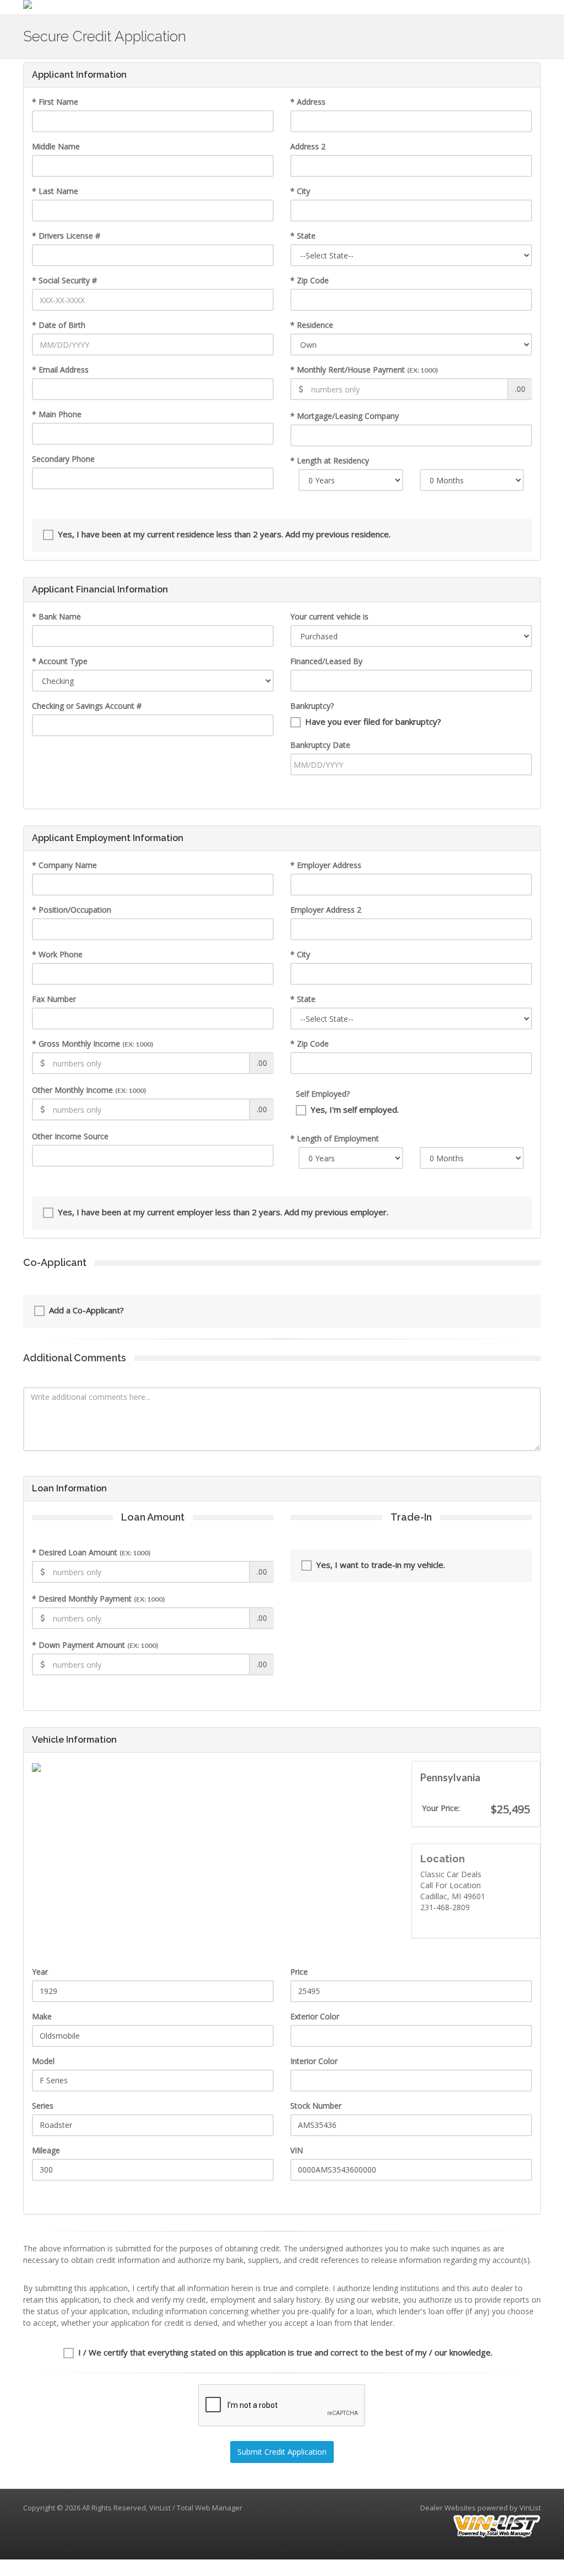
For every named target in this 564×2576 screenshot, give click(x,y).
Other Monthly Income (89, 1090)
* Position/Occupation (72, 910)
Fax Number (54, 999)
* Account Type (60, 661)
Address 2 (308, 146)
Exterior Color (315, 2016)
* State (303, 236)
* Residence (312, 325)
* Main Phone (57, 414)
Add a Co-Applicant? (86, 1310)
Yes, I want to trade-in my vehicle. (381, 1565)
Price (299, 1972)
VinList (530, 2508)
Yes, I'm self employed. (355, 1109)
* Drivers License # (66, 236)
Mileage (46, 2150)
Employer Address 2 (326, 910)
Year (40, 1972)
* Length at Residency (330, 460)
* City (300, 191)
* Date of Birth (59, 325)
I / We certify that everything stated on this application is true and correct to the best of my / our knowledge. (285, 2352)
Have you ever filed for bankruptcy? (373, 721)
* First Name (55, 102)
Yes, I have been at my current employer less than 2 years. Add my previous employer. (223, 1212)
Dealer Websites (448, 2508)
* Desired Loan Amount (91, 1552)
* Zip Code (310, 280)
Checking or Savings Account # (87, 706)
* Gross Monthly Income (93, 1044)
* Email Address (60, 370)
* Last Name (55, 191)
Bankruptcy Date (320, 745)
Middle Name (56, 146)
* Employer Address (326, 865)
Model (43, 2061)
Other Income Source (70, 1136)
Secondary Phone (63, 459)
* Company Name (64, 865)
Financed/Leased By (326, 661)
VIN (297, 2150)
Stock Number (316, 2106)
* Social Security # (64, 280)
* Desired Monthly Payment (98, 1599)
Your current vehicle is (329, 616)
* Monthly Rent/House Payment (364, 370)
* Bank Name (56, 616)
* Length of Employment (335, 1138)
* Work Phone (57, 954)
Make (42, 2016)
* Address (308, 102)
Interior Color (314, 2061)
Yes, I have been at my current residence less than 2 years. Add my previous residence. (224, 534)
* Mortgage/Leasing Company (345, 416)
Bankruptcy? (312, 706)
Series (43, 2106)
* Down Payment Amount (95, 1645)
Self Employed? (323, 1094)
